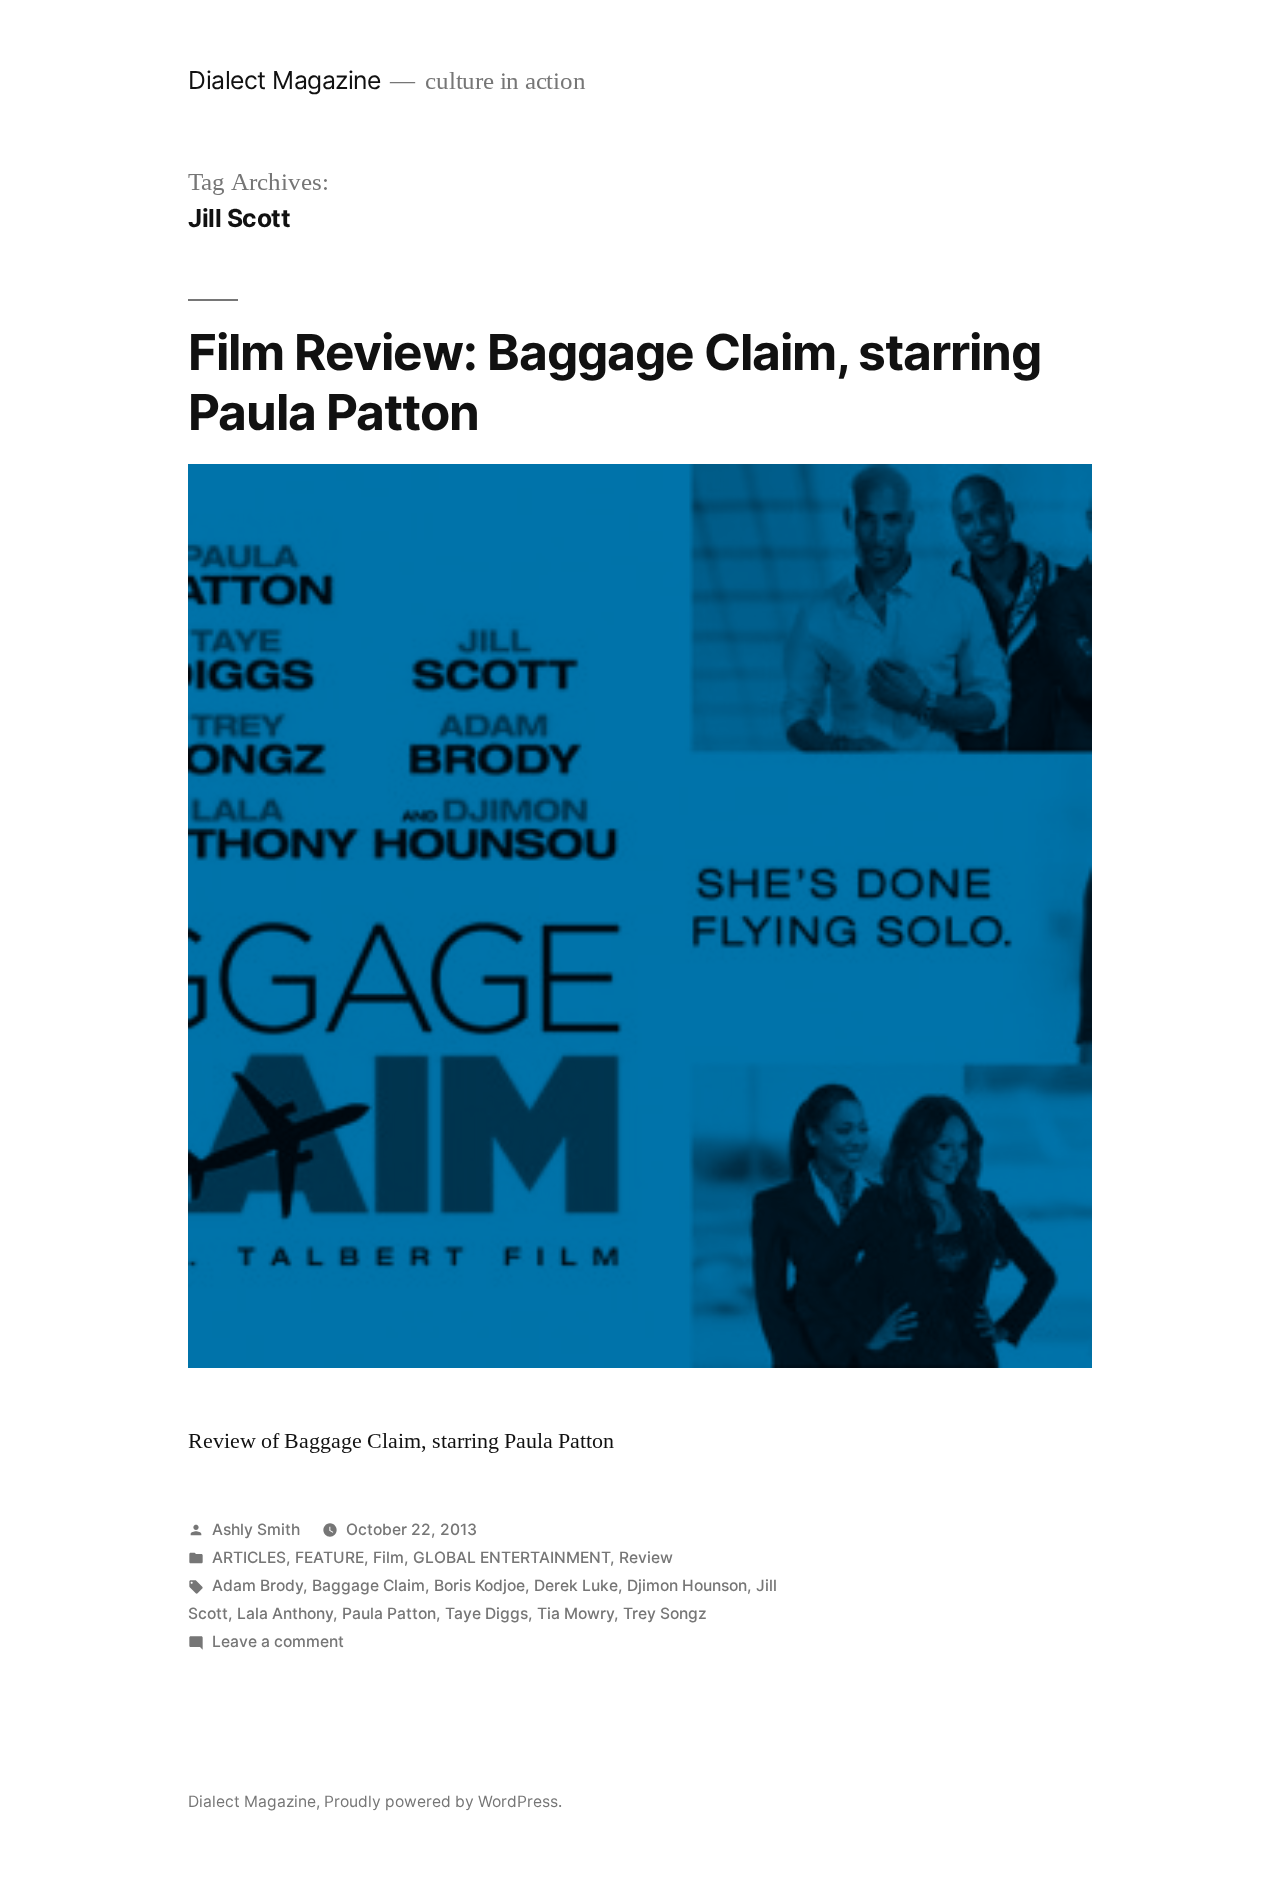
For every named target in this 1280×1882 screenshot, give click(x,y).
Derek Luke (576, 1585)
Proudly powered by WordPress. (443, 1801)
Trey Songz (665, 1613)
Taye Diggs (486, 1613)
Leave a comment (278, 1641)
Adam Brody (257, 1585)
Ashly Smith (256, 1529)
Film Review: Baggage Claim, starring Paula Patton (614, 381)
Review (646, 1557)
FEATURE (329, 1557)
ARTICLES (249, 1557)
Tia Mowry (575, 1613)
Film (388, 1557)
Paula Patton (389, 1613)
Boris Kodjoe (479, 1585)
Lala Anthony (285, 1613)
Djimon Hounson (687, 1585)
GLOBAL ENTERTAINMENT (511, 1557)
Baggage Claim (368, 1585)
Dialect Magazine (284, 80)
